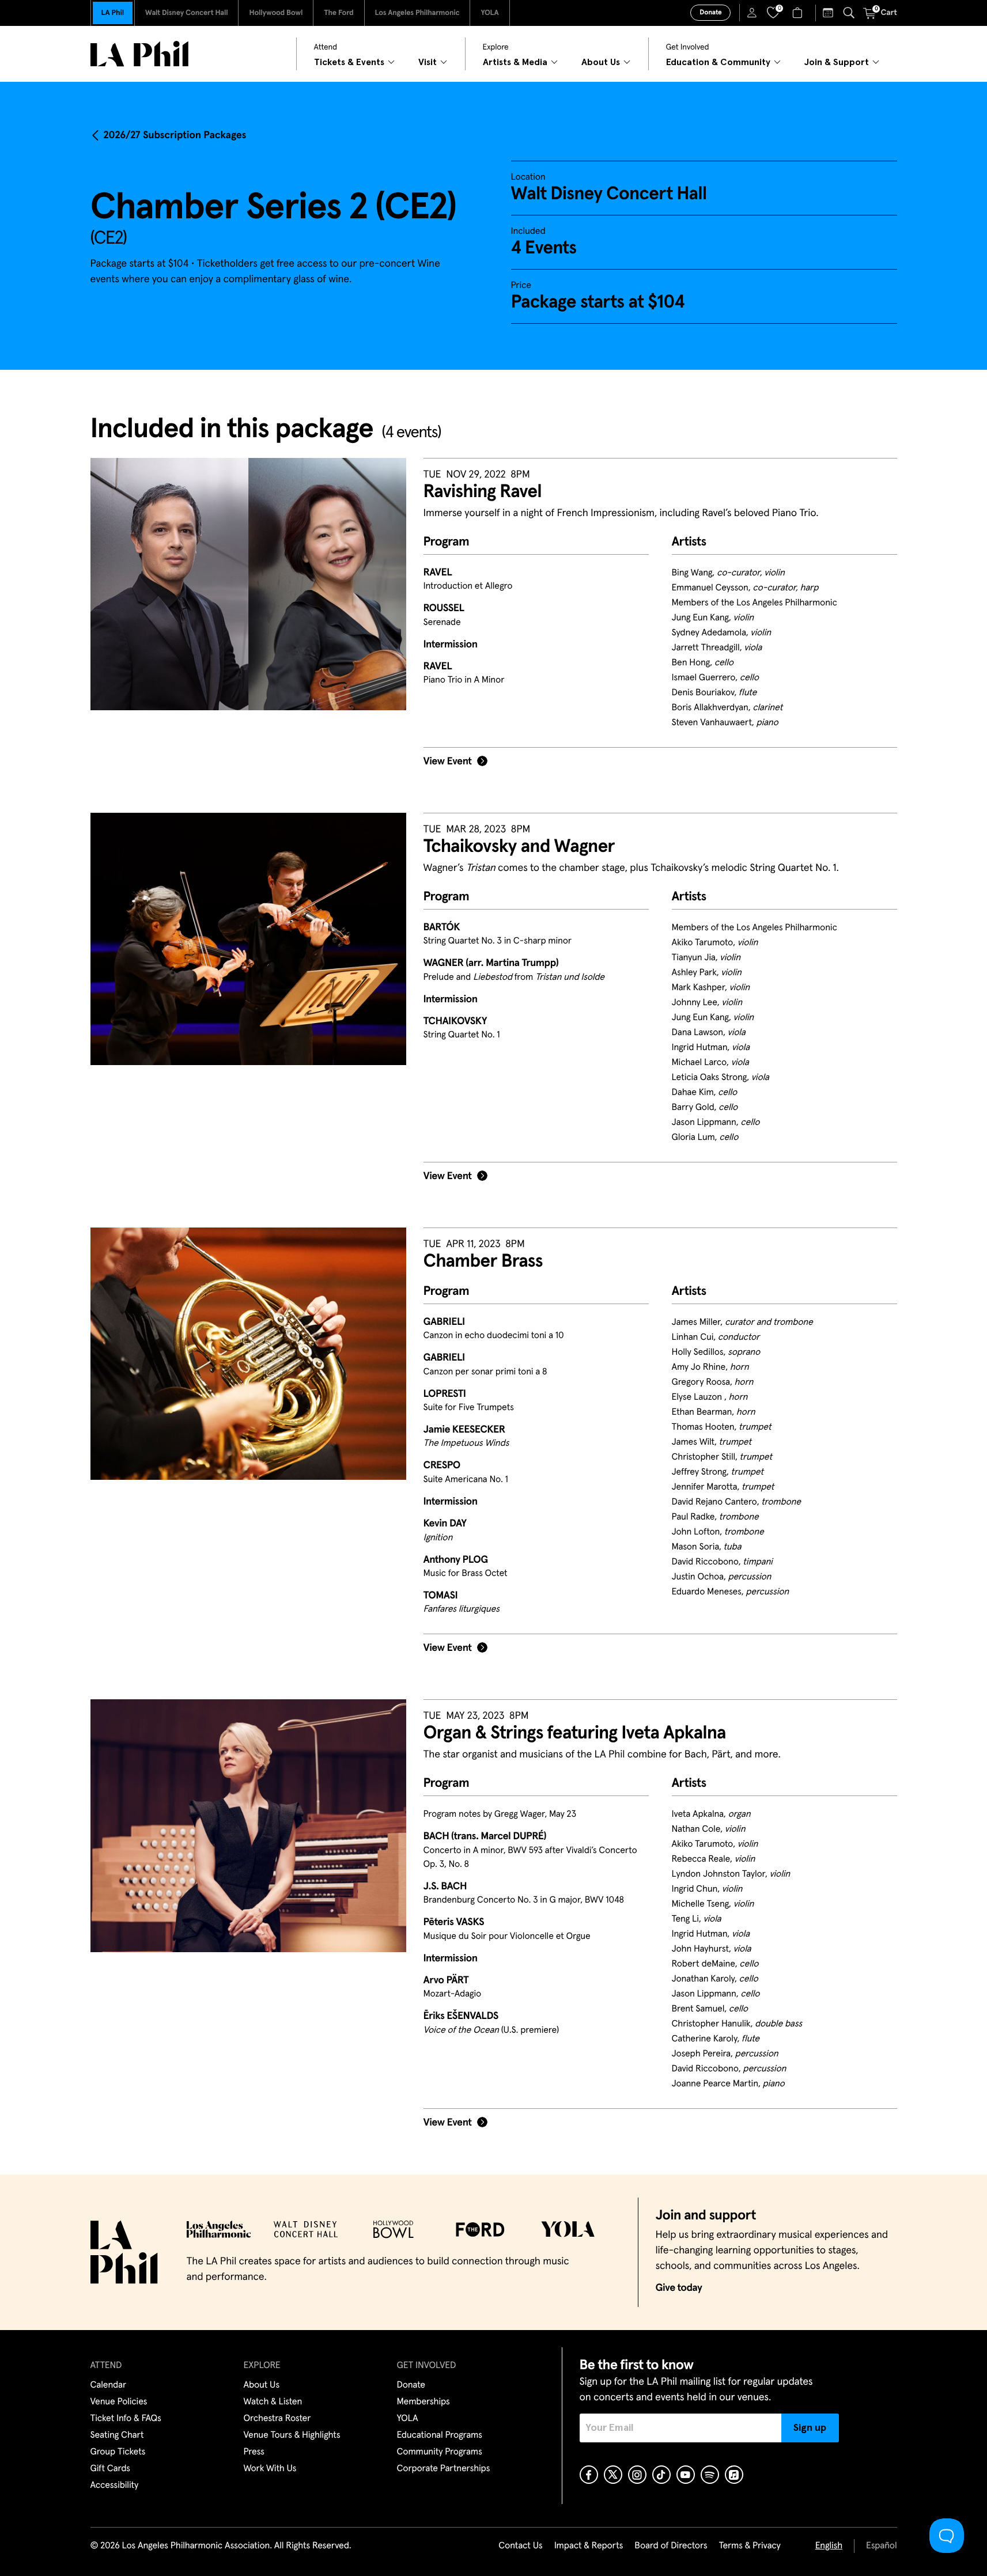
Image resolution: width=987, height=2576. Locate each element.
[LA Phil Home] (139, 54)
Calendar (109, 2385)
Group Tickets (118, 2452)
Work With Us (270, 2469)
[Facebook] (589, 2475)
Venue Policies (119, 2402)
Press (254, 2452)
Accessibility (115, 2486)
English (829, 2546)
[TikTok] (661, 2475)
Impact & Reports (589, 2546)
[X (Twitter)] (613, 2475)
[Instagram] (637, 2475)
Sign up (810, 2428)
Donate (710, 13)
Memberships (423, 2402)
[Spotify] (710, 2475)
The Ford (339, 13)
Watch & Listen (273, 2402)
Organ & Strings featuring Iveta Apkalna (575, 1733)
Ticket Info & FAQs (126, 2419)
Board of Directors (671, 2546)
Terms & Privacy (749, 2546)
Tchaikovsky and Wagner (519, 847)
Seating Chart (117, 2435)
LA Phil (113, 13)
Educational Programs (440, 2435)
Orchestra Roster (277, 2419)
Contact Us (520, 2546)
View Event (448, 762)
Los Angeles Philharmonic (417, 13)
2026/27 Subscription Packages (175, 135)
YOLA (489, 13)
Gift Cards (110, 2469)
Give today (679, 2288)
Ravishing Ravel (483, 492)
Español (881, 2546)
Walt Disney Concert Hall (187, 13)
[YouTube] (686, 2475)
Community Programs (440, 2452)
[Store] (799, 13)
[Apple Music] (734, 2475)
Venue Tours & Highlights (292, 2435)
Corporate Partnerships (444, 2469)
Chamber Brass (483, 1262)
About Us (262, 2385)
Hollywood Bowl (276, 13)
